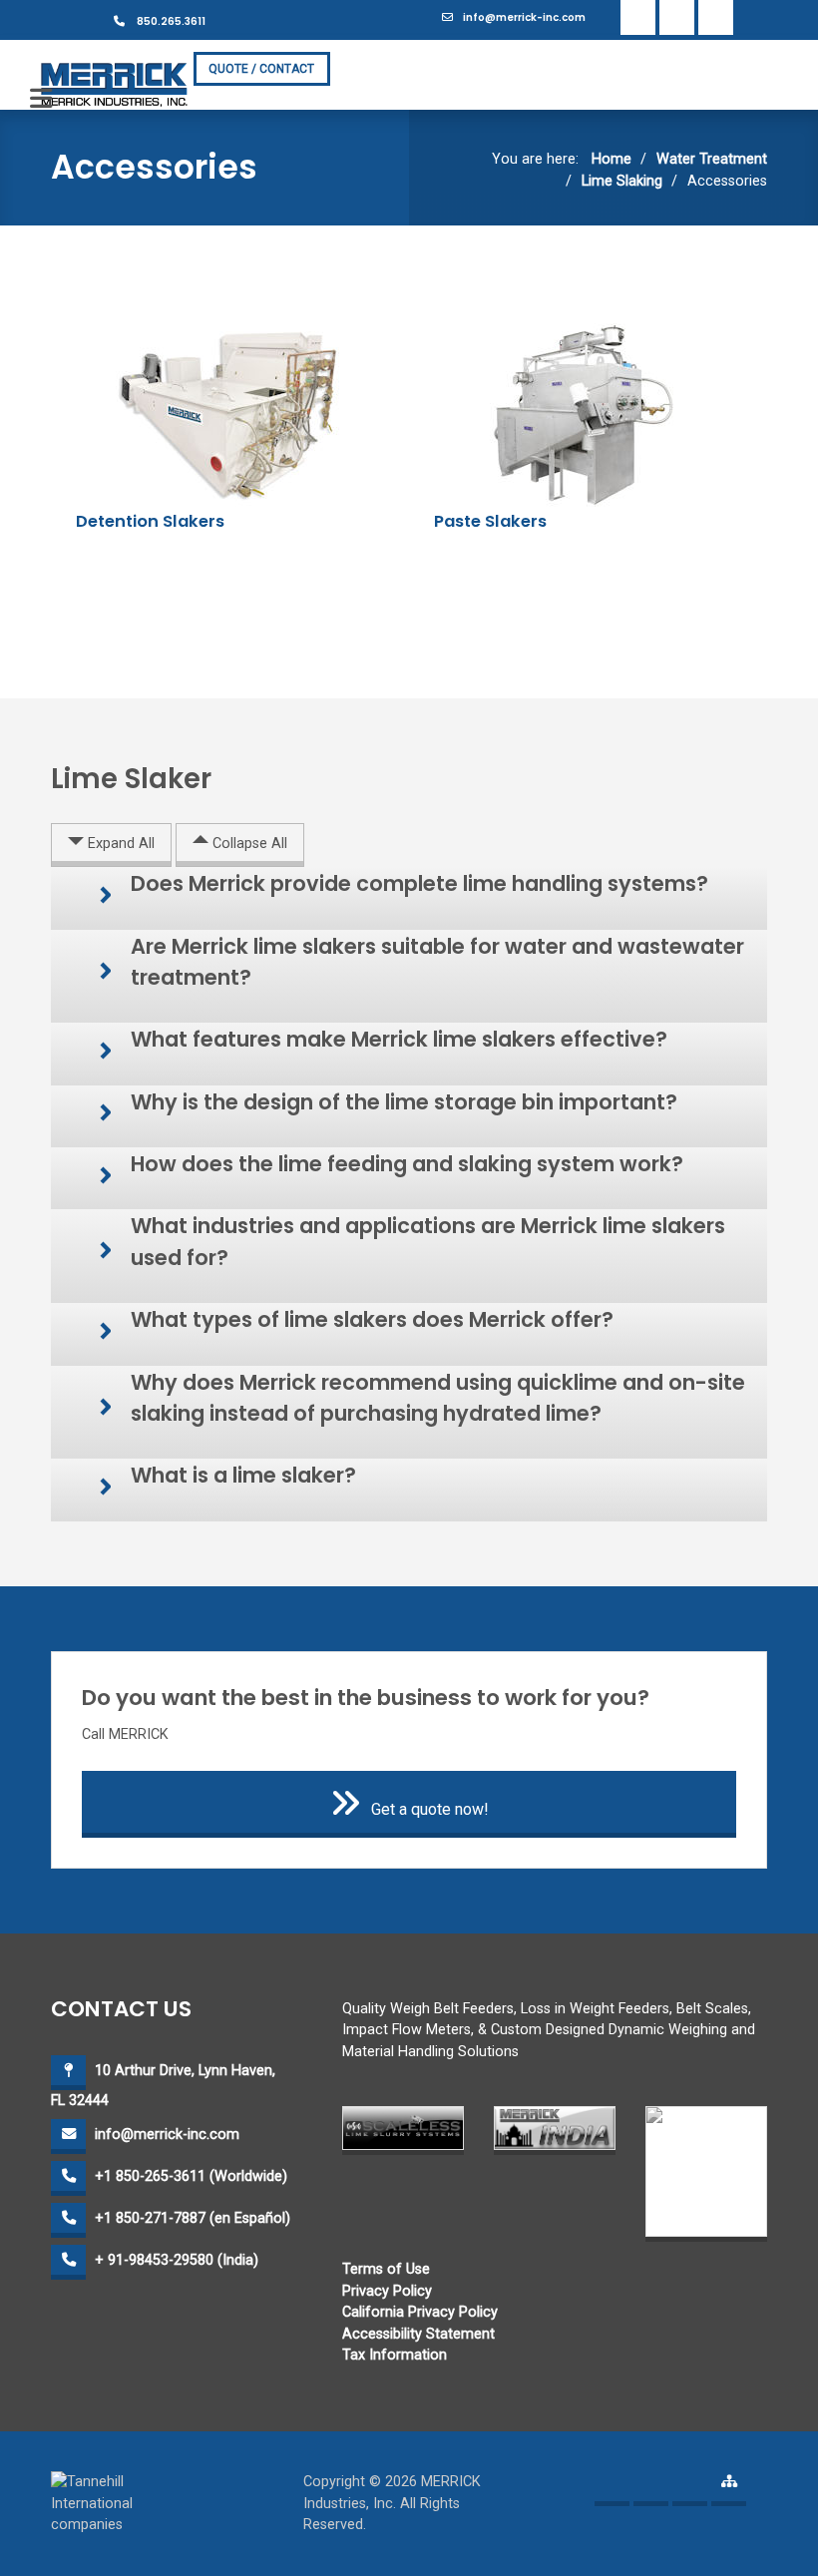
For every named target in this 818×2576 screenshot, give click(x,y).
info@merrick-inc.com (524, 17)
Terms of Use (386, 2269)
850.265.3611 (170, 21)
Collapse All (248, 844)
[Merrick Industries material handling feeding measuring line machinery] (115, 84)
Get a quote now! (430, 1809)
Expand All (119, 844)
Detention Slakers (150, 521)
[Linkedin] (677, 17)
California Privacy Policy (420, 2312)
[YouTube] (716, 17)
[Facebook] (638, 17)
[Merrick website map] (729, 2489)
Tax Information (395, 2355)
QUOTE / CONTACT (261, 69)
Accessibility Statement (418, 2334)
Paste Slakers (490, 521)
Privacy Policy (387, 2291)
